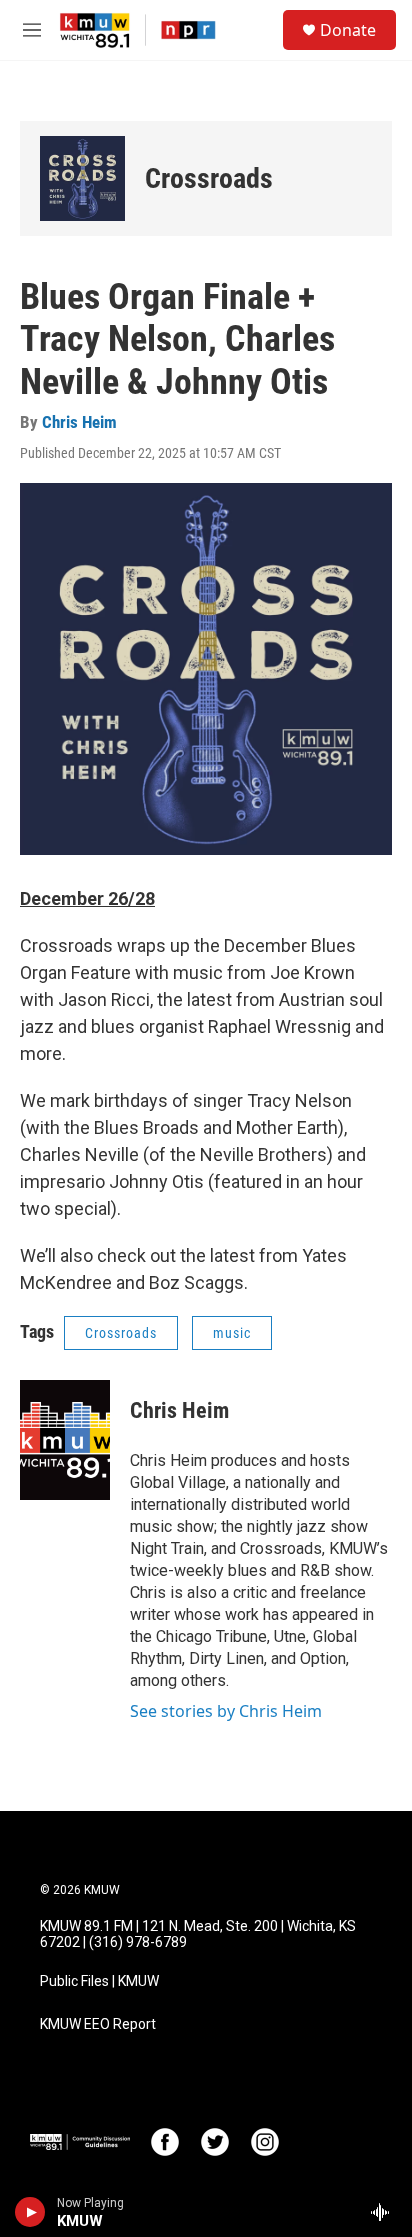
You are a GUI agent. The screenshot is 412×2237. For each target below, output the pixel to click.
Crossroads (209, 178)
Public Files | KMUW (99, 1981)
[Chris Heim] (65, 1440)
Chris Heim (79, 422)
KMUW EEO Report (98, 2024)
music (232, 1333)
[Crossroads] (82, 178)
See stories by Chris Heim (226, 1711)
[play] (30, 2212)
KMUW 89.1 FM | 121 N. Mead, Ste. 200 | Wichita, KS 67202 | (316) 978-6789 (198, 1934)
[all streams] (385, 2212)
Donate (348, 30)
